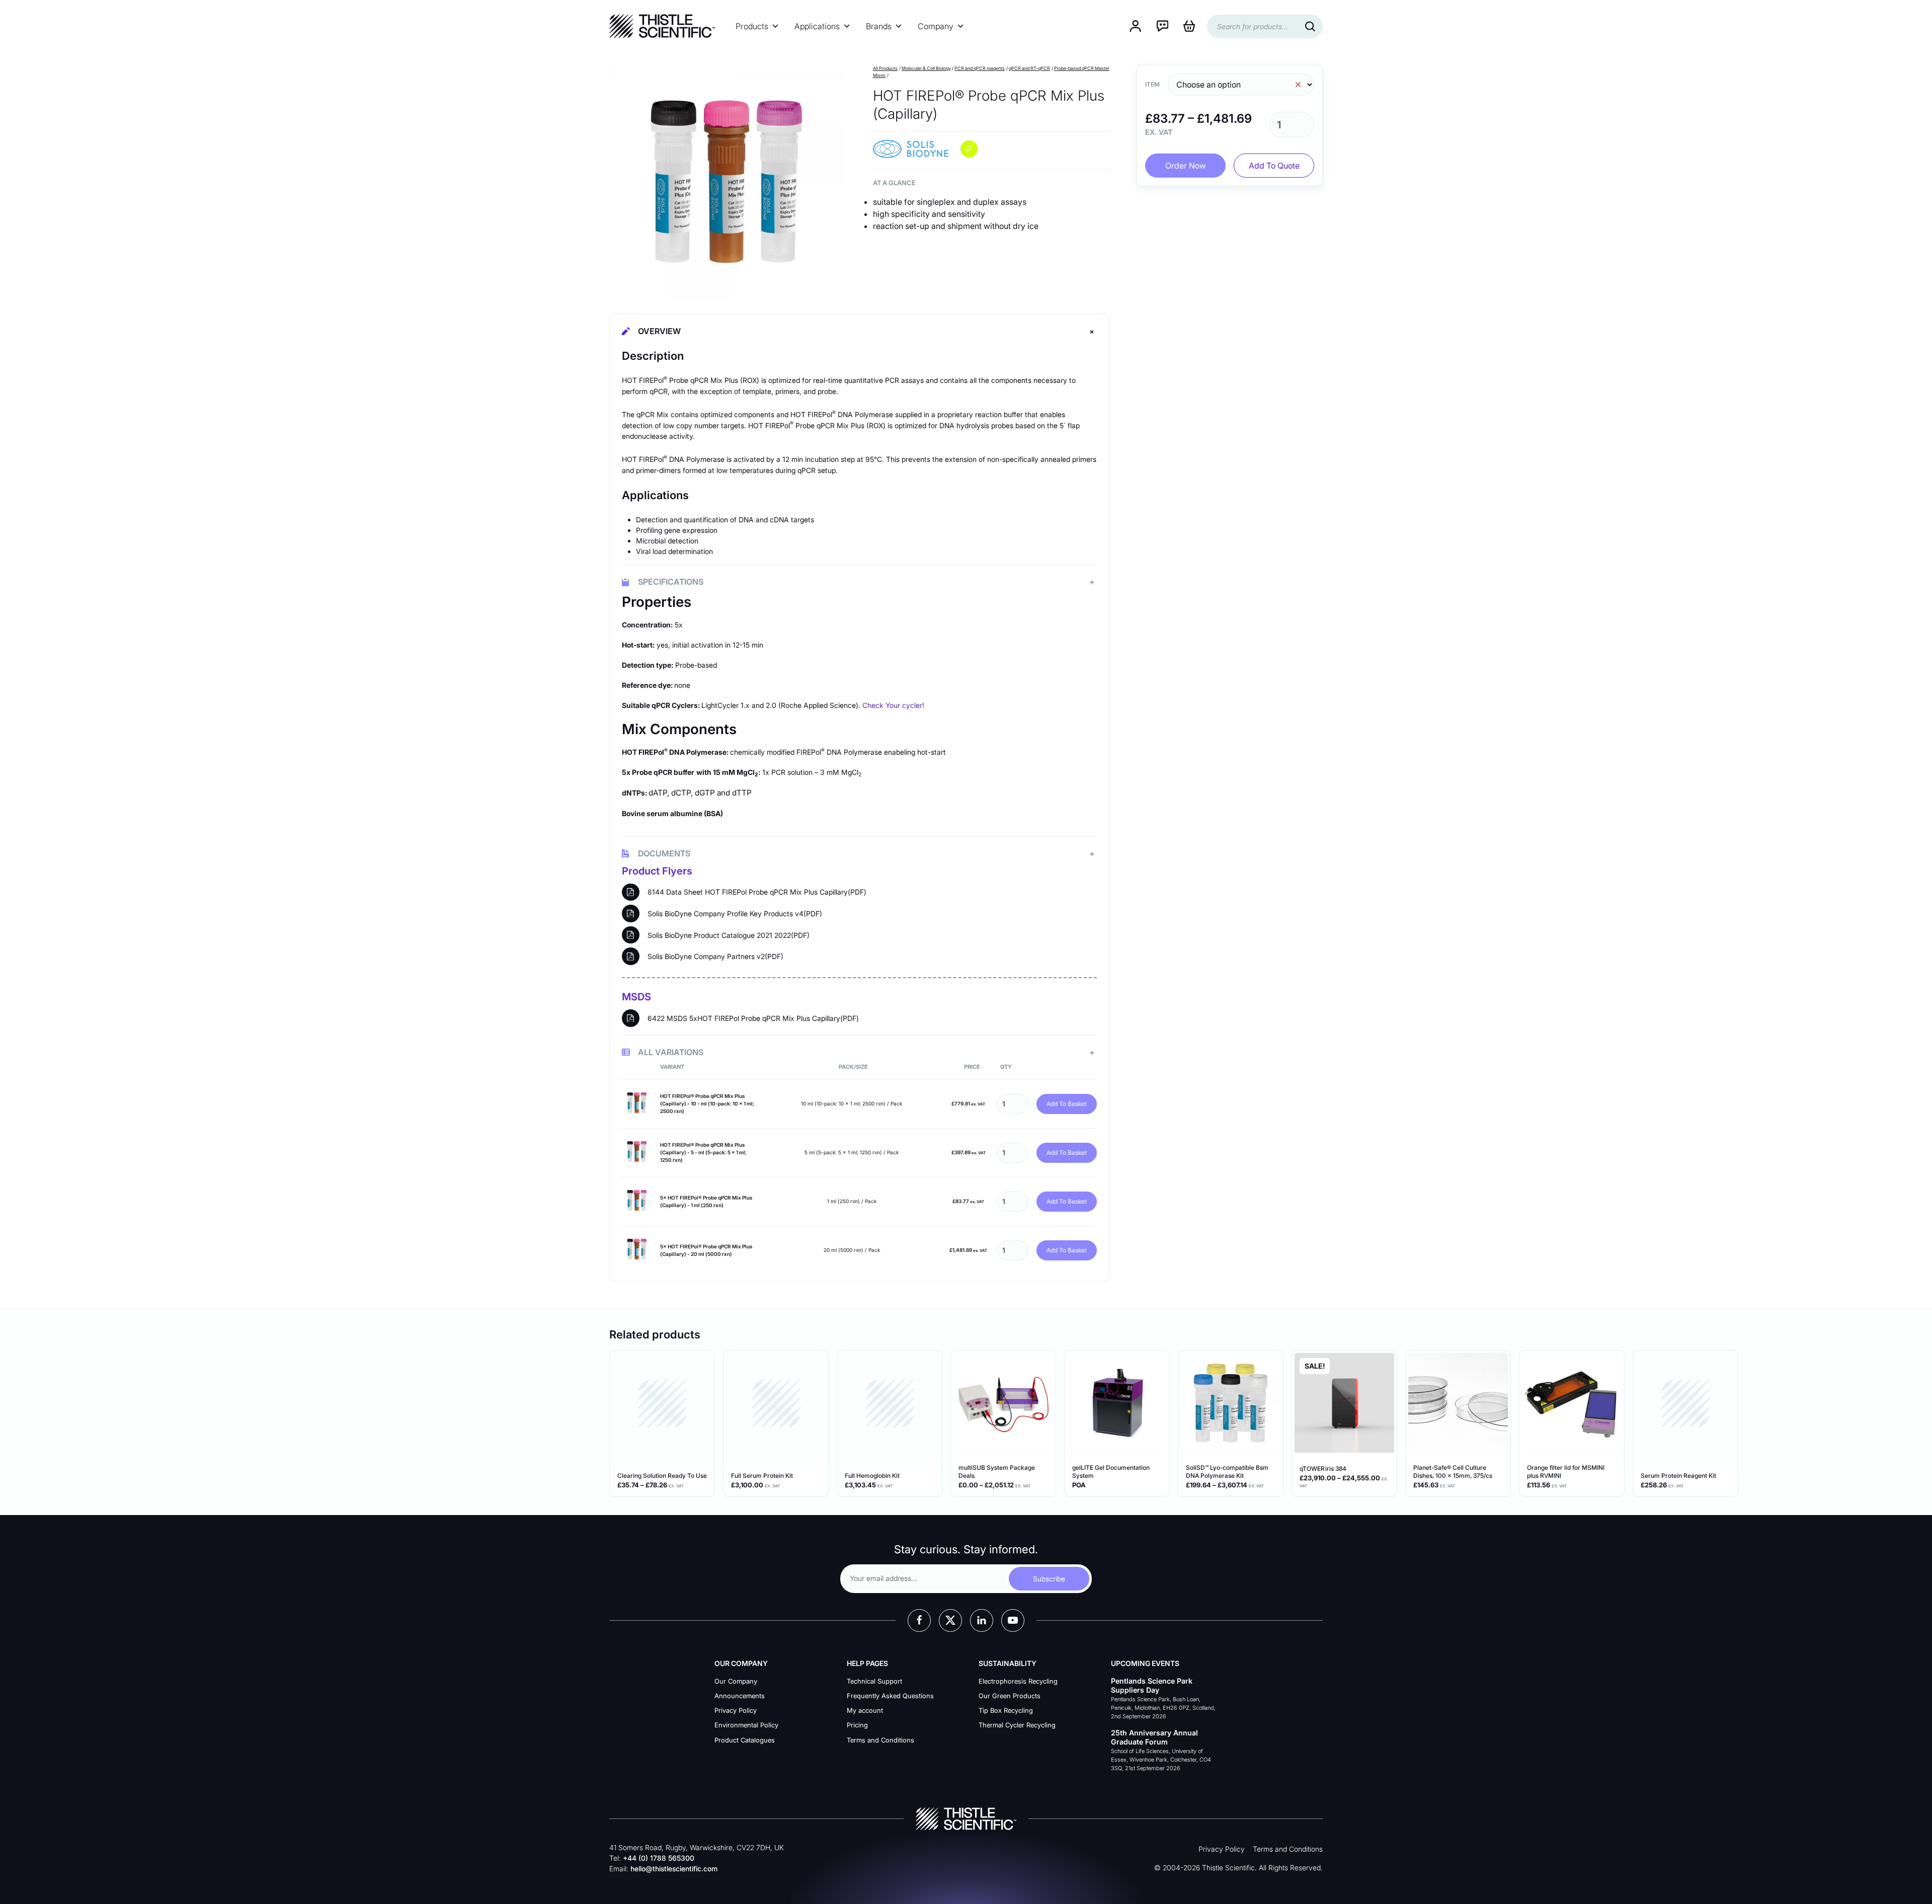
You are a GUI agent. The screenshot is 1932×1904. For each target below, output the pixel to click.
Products (752, 26)
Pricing (857, 1725)
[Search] (1310, 26)
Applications (817, 26)
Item (1152, 84)
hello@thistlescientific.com (674, 1869)
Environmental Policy (746, 1725)
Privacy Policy (736, 1710)
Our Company (736, 1681)
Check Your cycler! (893, 705)
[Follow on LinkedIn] (982, 1621)
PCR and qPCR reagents (980, 68)
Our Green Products (1010, 1696)
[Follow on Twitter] (950, 1621)
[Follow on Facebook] (919, 1621)
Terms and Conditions (880, 1740)
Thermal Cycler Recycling (1017, 1725)
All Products (885, 68)
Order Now (1186, 166)
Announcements (740, 1696)
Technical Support (874, 1681)
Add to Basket (1067, 1104)
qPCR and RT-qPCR (1029, 68)
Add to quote (1274, 166)
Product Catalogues (745, 1740)
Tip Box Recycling (1006, 1710)
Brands (879, 26)
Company (936, 26)
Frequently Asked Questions (890, 1696)
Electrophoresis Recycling (1018, 1681)
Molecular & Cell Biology (926, 68)
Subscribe (1049, 1579)
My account (865, 1710)
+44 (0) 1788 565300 (659, 1858)
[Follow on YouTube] (1013, 1621)
